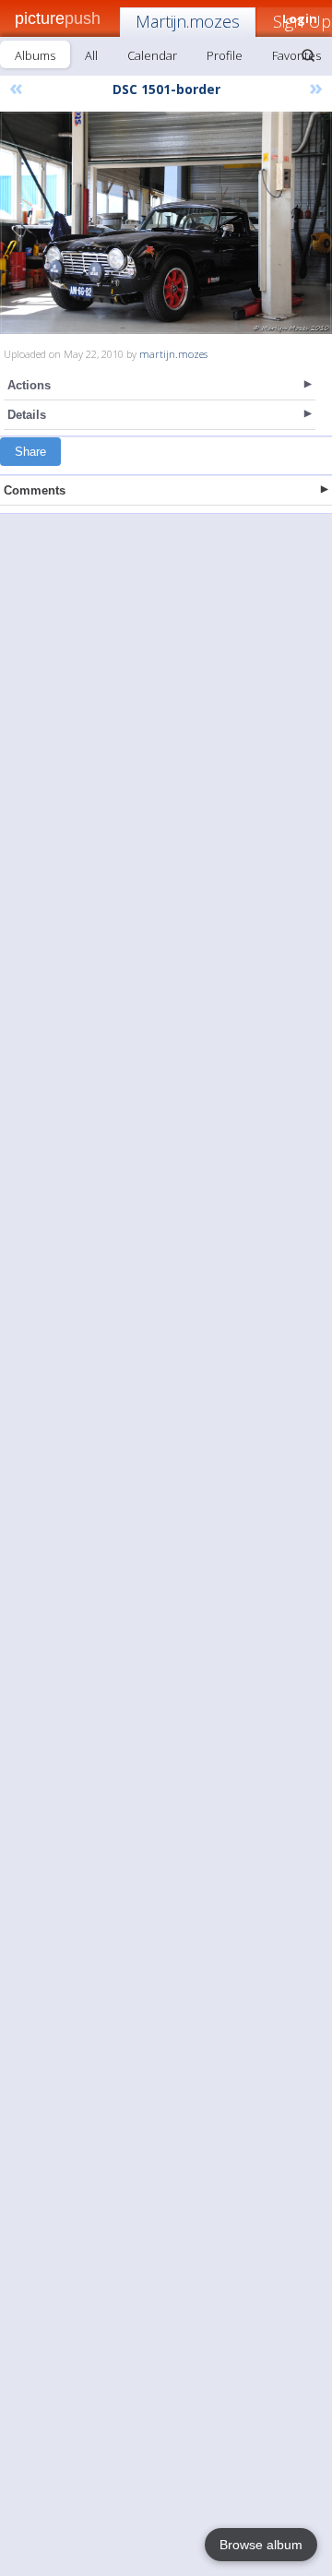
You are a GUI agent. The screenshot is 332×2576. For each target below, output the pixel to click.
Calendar (152, 55)
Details (27, 415)
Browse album (261, 2545)
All (91, 55)
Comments (35, 490)
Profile (225, 55)
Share (30, 452)
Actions (29, 385)
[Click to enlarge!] (166, 223)
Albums (35, 55)
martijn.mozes (173, 354)
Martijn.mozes (188, 21)
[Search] (308, 55)
